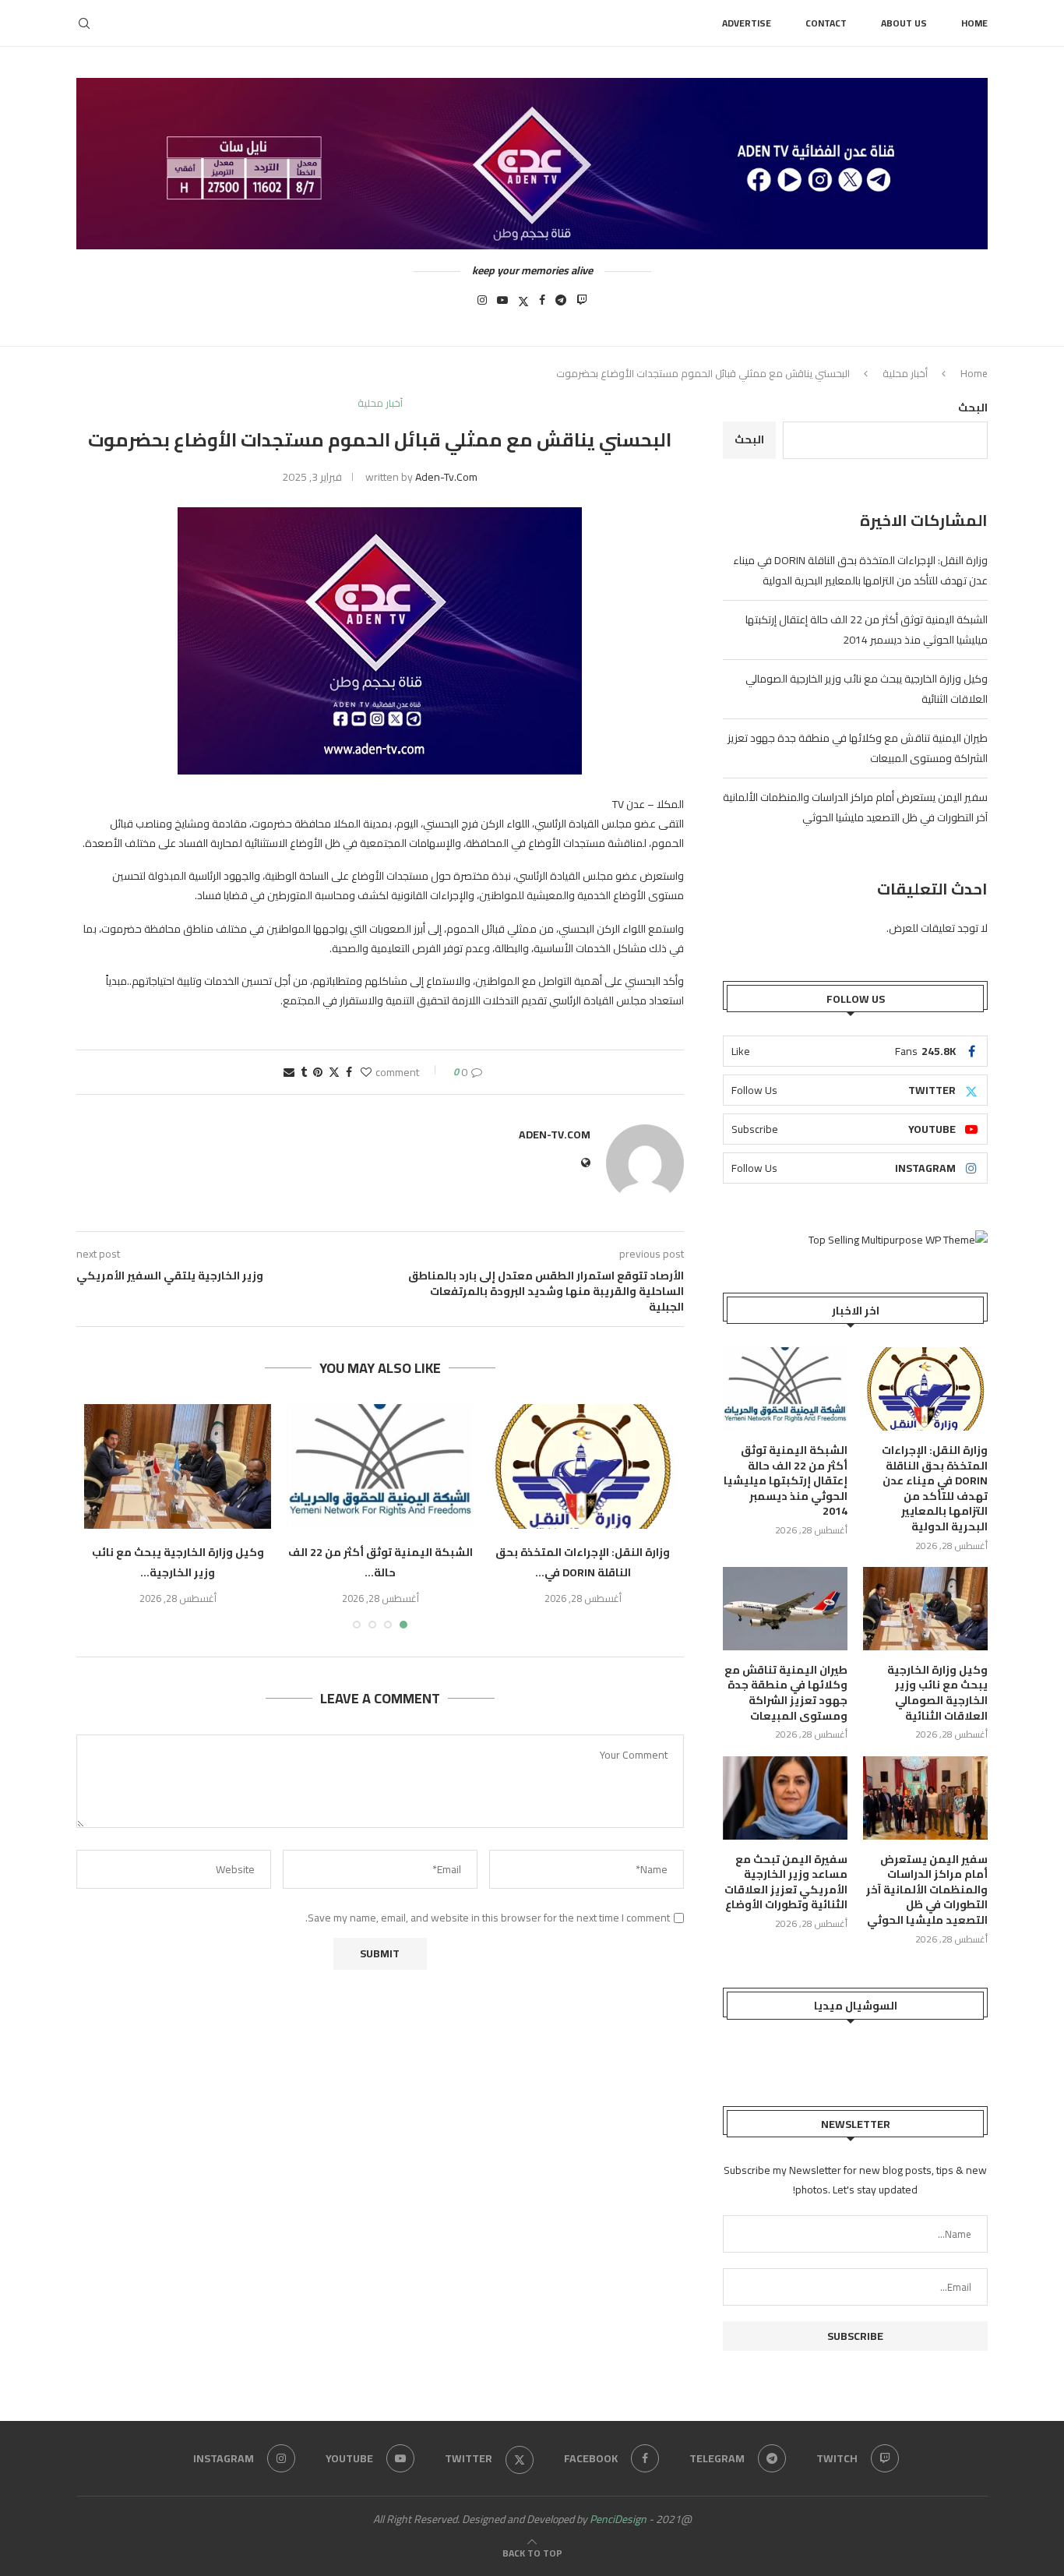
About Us (904, 23)
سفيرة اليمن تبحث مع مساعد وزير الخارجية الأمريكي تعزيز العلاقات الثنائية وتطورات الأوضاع (786, 1883)
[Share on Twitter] (334, 1072)
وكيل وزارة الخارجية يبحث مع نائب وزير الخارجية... (178, 1562)
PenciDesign (618, 2519)
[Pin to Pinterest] (318, 1072)
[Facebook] (542, 305)
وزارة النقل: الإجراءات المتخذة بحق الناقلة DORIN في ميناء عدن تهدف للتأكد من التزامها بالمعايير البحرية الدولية (860, 570)
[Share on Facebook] (349, 1072)
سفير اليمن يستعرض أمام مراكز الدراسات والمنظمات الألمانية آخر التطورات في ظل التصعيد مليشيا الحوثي (855, 807)
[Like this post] (366, 1072)
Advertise (747, 23)
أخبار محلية (905, 373)
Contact (826, 23)
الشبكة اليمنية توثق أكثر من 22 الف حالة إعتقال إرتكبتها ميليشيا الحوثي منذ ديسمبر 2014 (867, 630)
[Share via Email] (289, 1072)
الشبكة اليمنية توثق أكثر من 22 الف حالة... (381, 1562)
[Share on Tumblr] (304, 1072)
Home (974, 23)
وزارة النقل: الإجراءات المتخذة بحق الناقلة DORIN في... (583, 1562)
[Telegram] (561, 305)
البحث (973, 408)
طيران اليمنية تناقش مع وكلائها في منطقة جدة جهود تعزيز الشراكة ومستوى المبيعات (786, 1693)
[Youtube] (502, 305)
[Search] (84, 23)
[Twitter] (523, 305)
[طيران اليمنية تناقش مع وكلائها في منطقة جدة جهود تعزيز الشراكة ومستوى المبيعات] (785, 1609)
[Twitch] (582, 305)
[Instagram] (482, 305)
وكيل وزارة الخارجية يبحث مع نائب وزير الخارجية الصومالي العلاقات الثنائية (937, 1693)
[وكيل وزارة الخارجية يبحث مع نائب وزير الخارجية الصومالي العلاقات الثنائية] (178, 1466)
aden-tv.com (446, 477)
